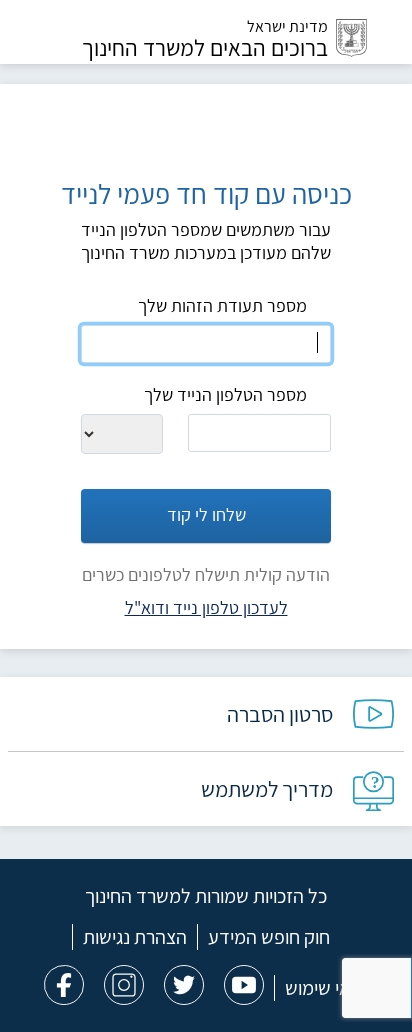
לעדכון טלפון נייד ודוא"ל (206, 607)
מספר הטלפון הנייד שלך (225, 394)
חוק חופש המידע (269, 937)
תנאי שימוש (327, 988)
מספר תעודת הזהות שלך (222, 305)
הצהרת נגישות (135, 937)
